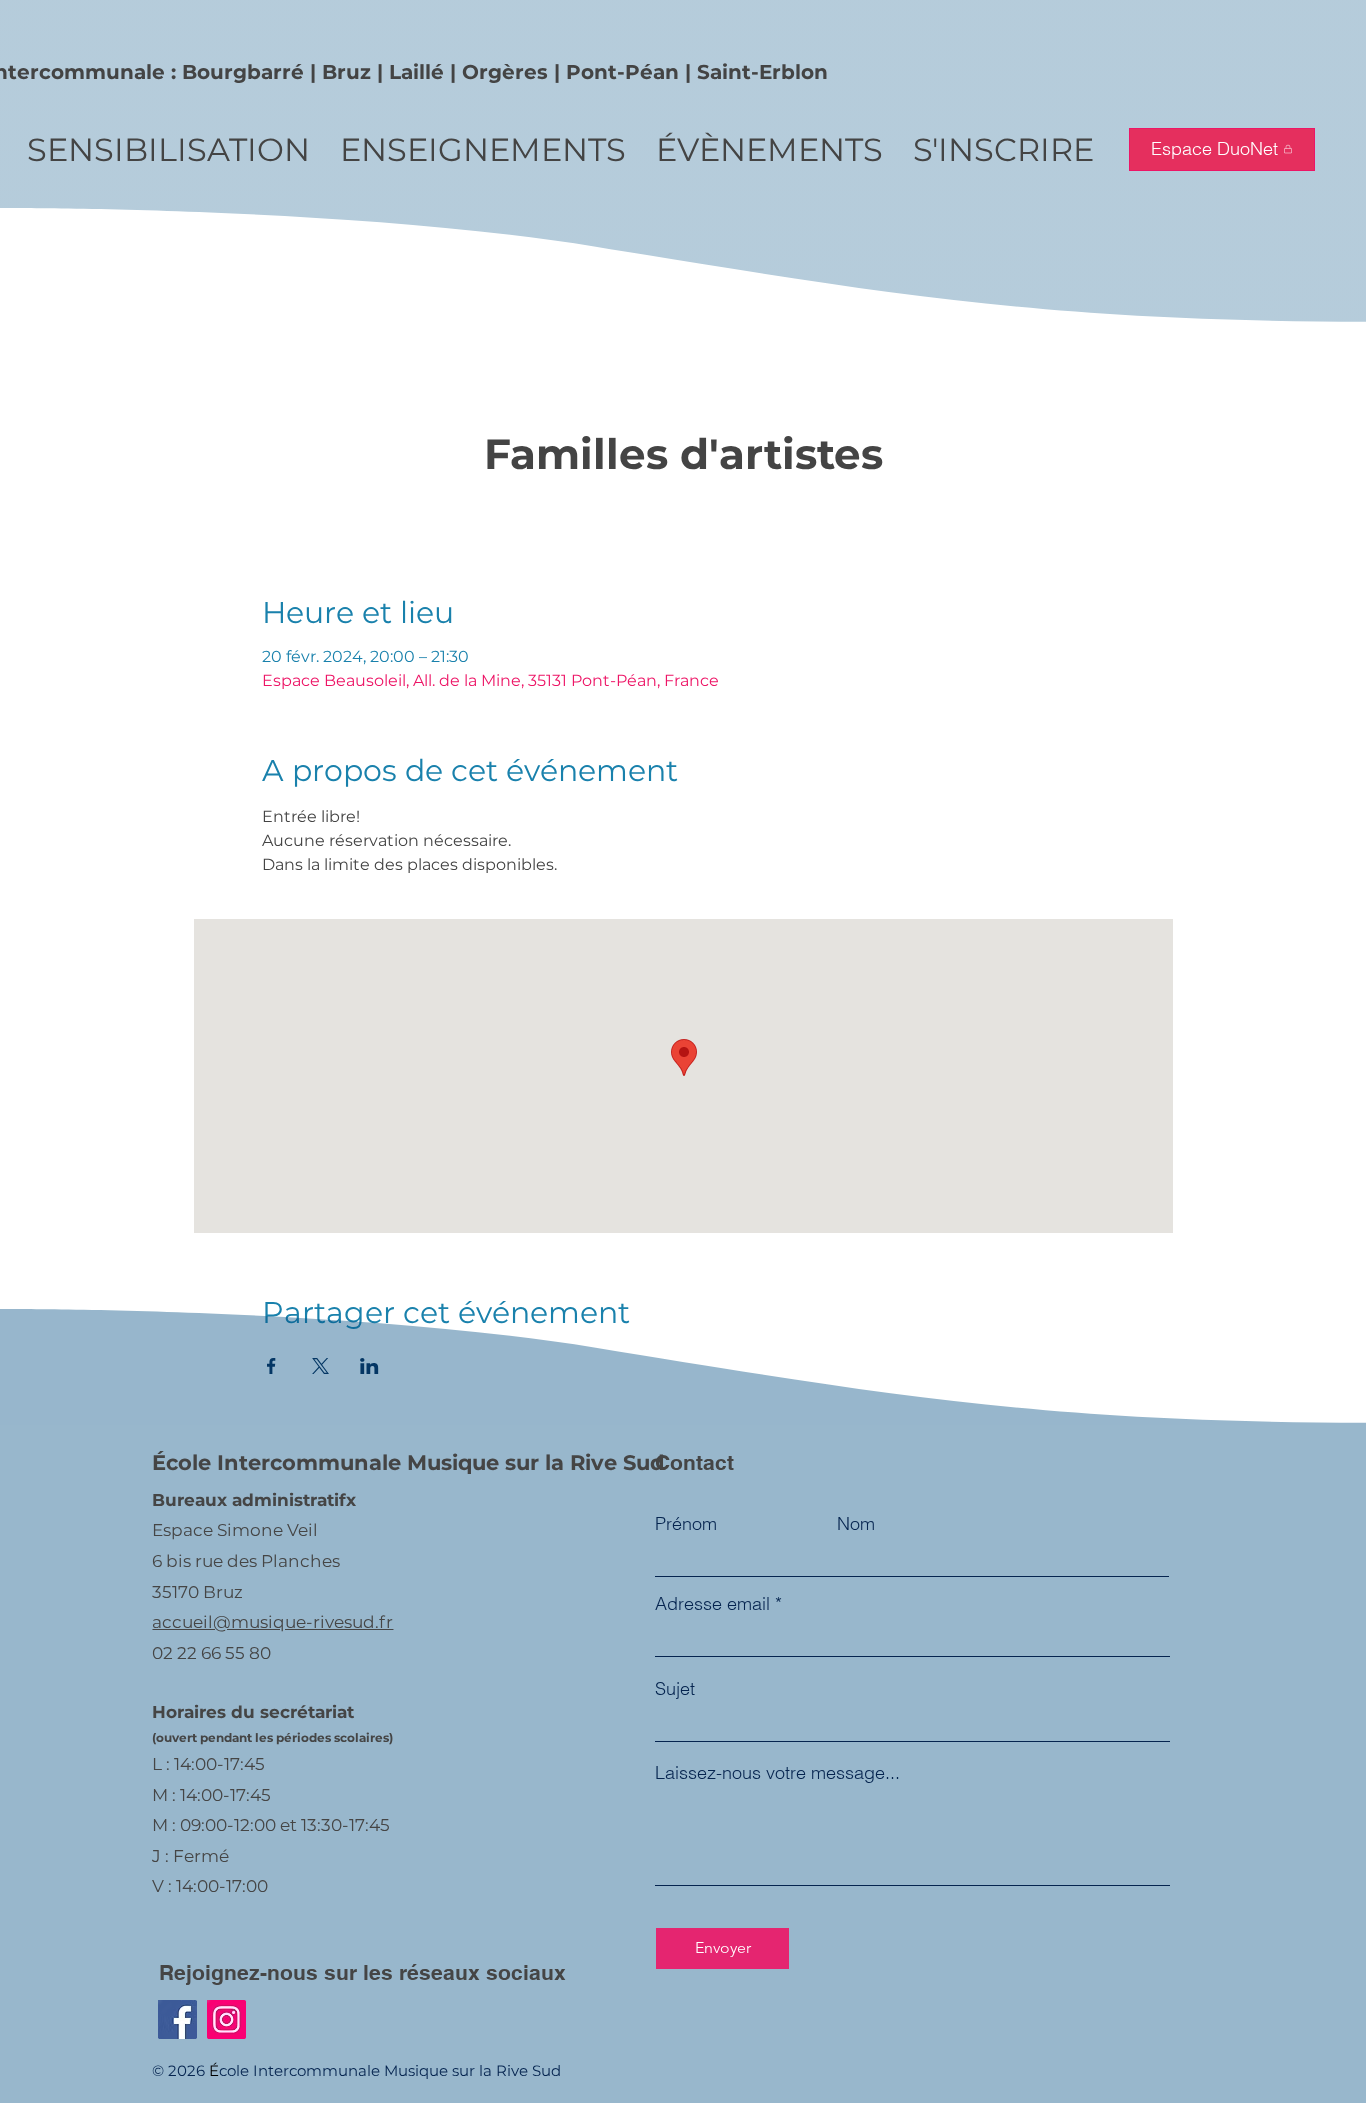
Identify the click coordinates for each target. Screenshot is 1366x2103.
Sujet (675, 1689)
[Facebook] (177, 2019)
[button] (168, 149)
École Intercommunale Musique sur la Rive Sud (408, 1462)
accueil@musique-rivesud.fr (272, 1622)
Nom (856, 1524)
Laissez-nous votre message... (777, 1773)
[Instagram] (226, 2019)
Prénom (686, 1524)
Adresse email (712, 1604)
